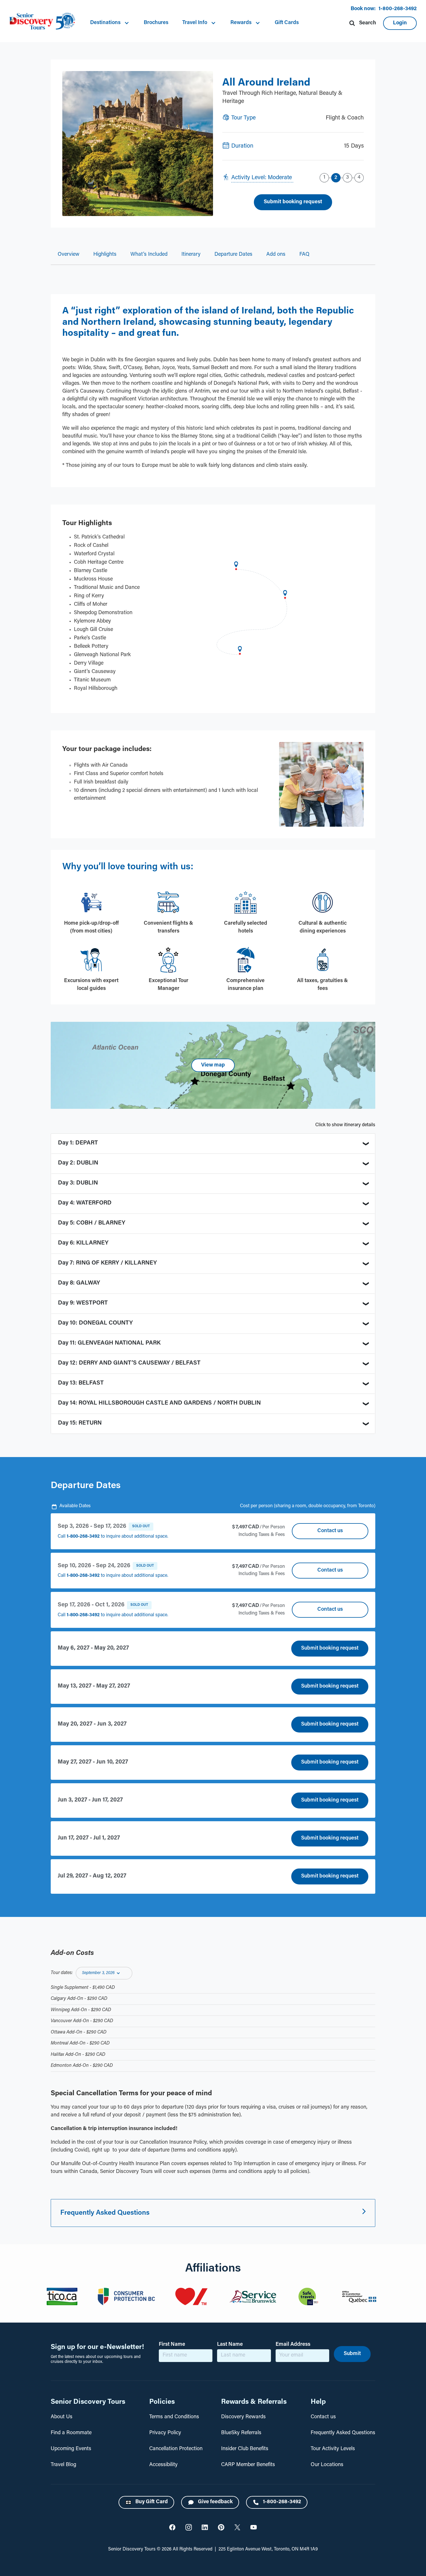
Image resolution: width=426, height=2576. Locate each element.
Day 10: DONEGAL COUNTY (95, 1323)
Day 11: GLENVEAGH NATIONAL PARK (109, 1343)
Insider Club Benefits (245, 2449)
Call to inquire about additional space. (113, 1536)
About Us (62, 2417)
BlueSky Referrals (241, 2433)
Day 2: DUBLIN (78, 1163)
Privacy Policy (165, 2433)
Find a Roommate (71, 2433)
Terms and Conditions (174, 2417)
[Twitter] (172, 2527)
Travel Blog (63, 2465)
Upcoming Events (71, 2449)
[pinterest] (221, 2527)
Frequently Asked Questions (343, 2433)
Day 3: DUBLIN (78, 1183)
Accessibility (163, 2465)
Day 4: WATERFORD (85, 1203)
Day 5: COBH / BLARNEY (92, 1223)
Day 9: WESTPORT (83, 1303)
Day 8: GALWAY (79, 1283)
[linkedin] (205, 2527)
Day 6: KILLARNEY (83, 1243)
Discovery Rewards (243, 2417)
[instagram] (189, 2527)
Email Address (293, 2345)
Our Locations (327, 2465)
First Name (172, 2345)
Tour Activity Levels (333, 2449)
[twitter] (237, 2527)
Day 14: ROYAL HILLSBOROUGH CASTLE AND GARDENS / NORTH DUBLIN (159, 1403)
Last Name (230, 2345)
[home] (42, 21)
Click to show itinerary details (345, 1125)
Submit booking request (330, 1648)
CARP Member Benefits (248, 2465)
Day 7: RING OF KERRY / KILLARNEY (107, 1263)
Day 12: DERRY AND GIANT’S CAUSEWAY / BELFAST (129, 1363)
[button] (110, 23)
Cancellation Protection (176, 2449)
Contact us (330, 1531)
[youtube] (254, 2527)
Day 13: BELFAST (81, 1383)
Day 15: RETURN (80, 1423)
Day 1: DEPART (78, 1143)
